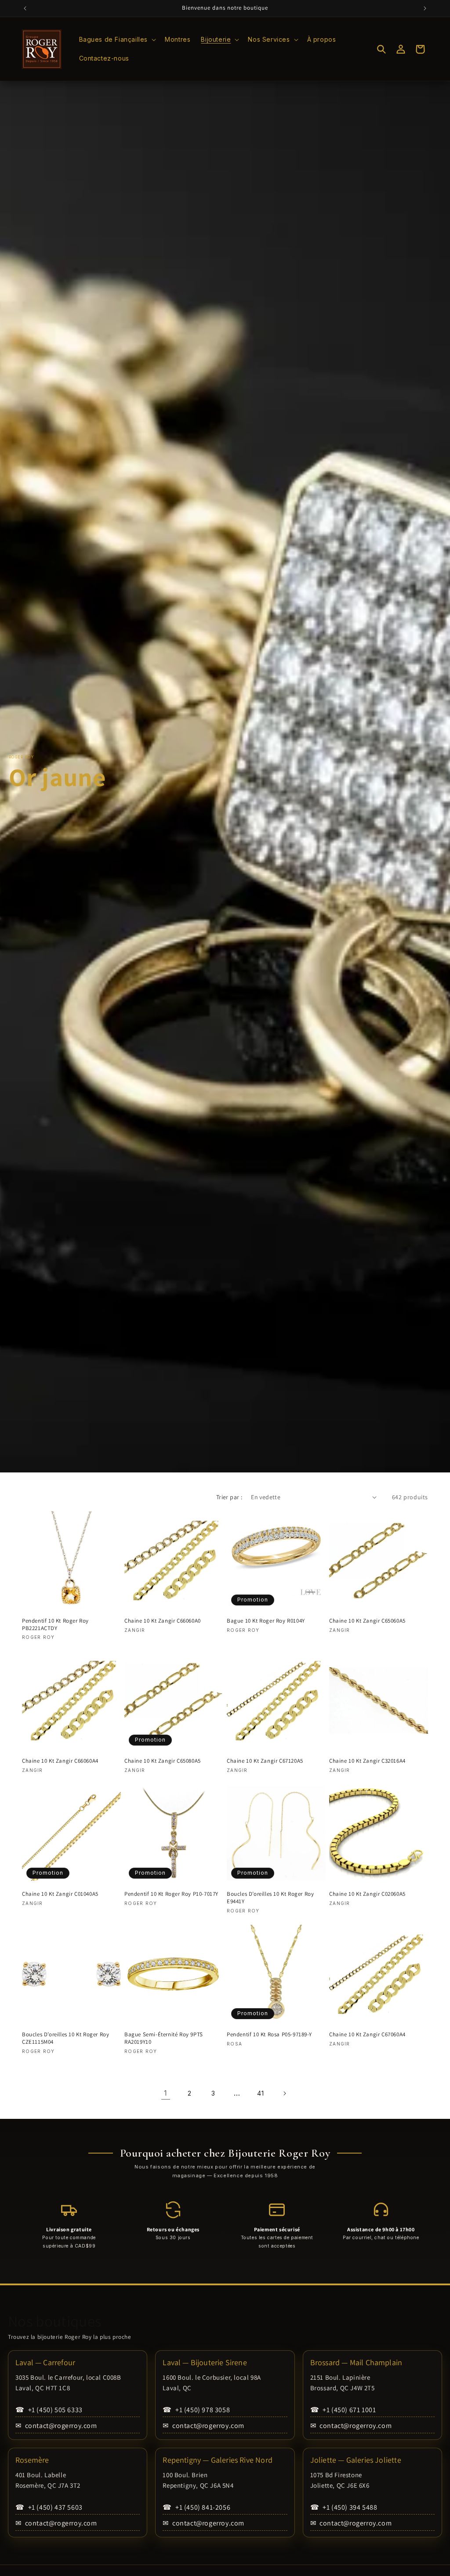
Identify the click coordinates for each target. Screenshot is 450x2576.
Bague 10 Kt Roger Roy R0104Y (266, 1621)
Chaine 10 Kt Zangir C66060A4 (60, 1761)
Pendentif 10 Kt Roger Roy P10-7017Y (171, 1894)
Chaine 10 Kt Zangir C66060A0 (163, 1621)
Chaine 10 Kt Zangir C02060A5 (367, 1894)
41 (260, 2093)
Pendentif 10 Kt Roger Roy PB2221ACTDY (55, 1625)
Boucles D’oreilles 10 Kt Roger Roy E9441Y (270, 1898)
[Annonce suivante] (425, 8)
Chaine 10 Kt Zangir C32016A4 (367, 1761)
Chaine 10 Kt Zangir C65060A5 (367, 1621)
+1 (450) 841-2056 (196, 2507)
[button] (117, 40)
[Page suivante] (284, 2093)
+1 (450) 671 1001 (343, 2410)
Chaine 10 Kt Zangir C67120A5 (265, 1761)
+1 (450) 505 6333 (49, 2410)
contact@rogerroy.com (56, 2426)
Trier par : (229, 1497)
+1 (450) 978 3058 (196, 2410)
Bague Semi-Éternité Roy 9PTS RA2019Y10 (164, 2038)
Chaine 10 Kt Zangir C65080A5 (163, 1761)
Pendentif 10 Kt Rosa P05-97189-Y (269, 2035)
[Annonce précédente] (25, 8)
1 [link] (166, 2093)
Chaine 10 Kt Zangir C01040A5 (60, 1894)
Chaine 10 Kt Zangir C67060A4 (367, 2035)
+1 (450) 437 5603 (49, 2507)
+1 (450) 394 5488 (344, 2507)
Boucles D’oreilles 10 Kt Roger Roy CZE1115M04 (65, 2038)
